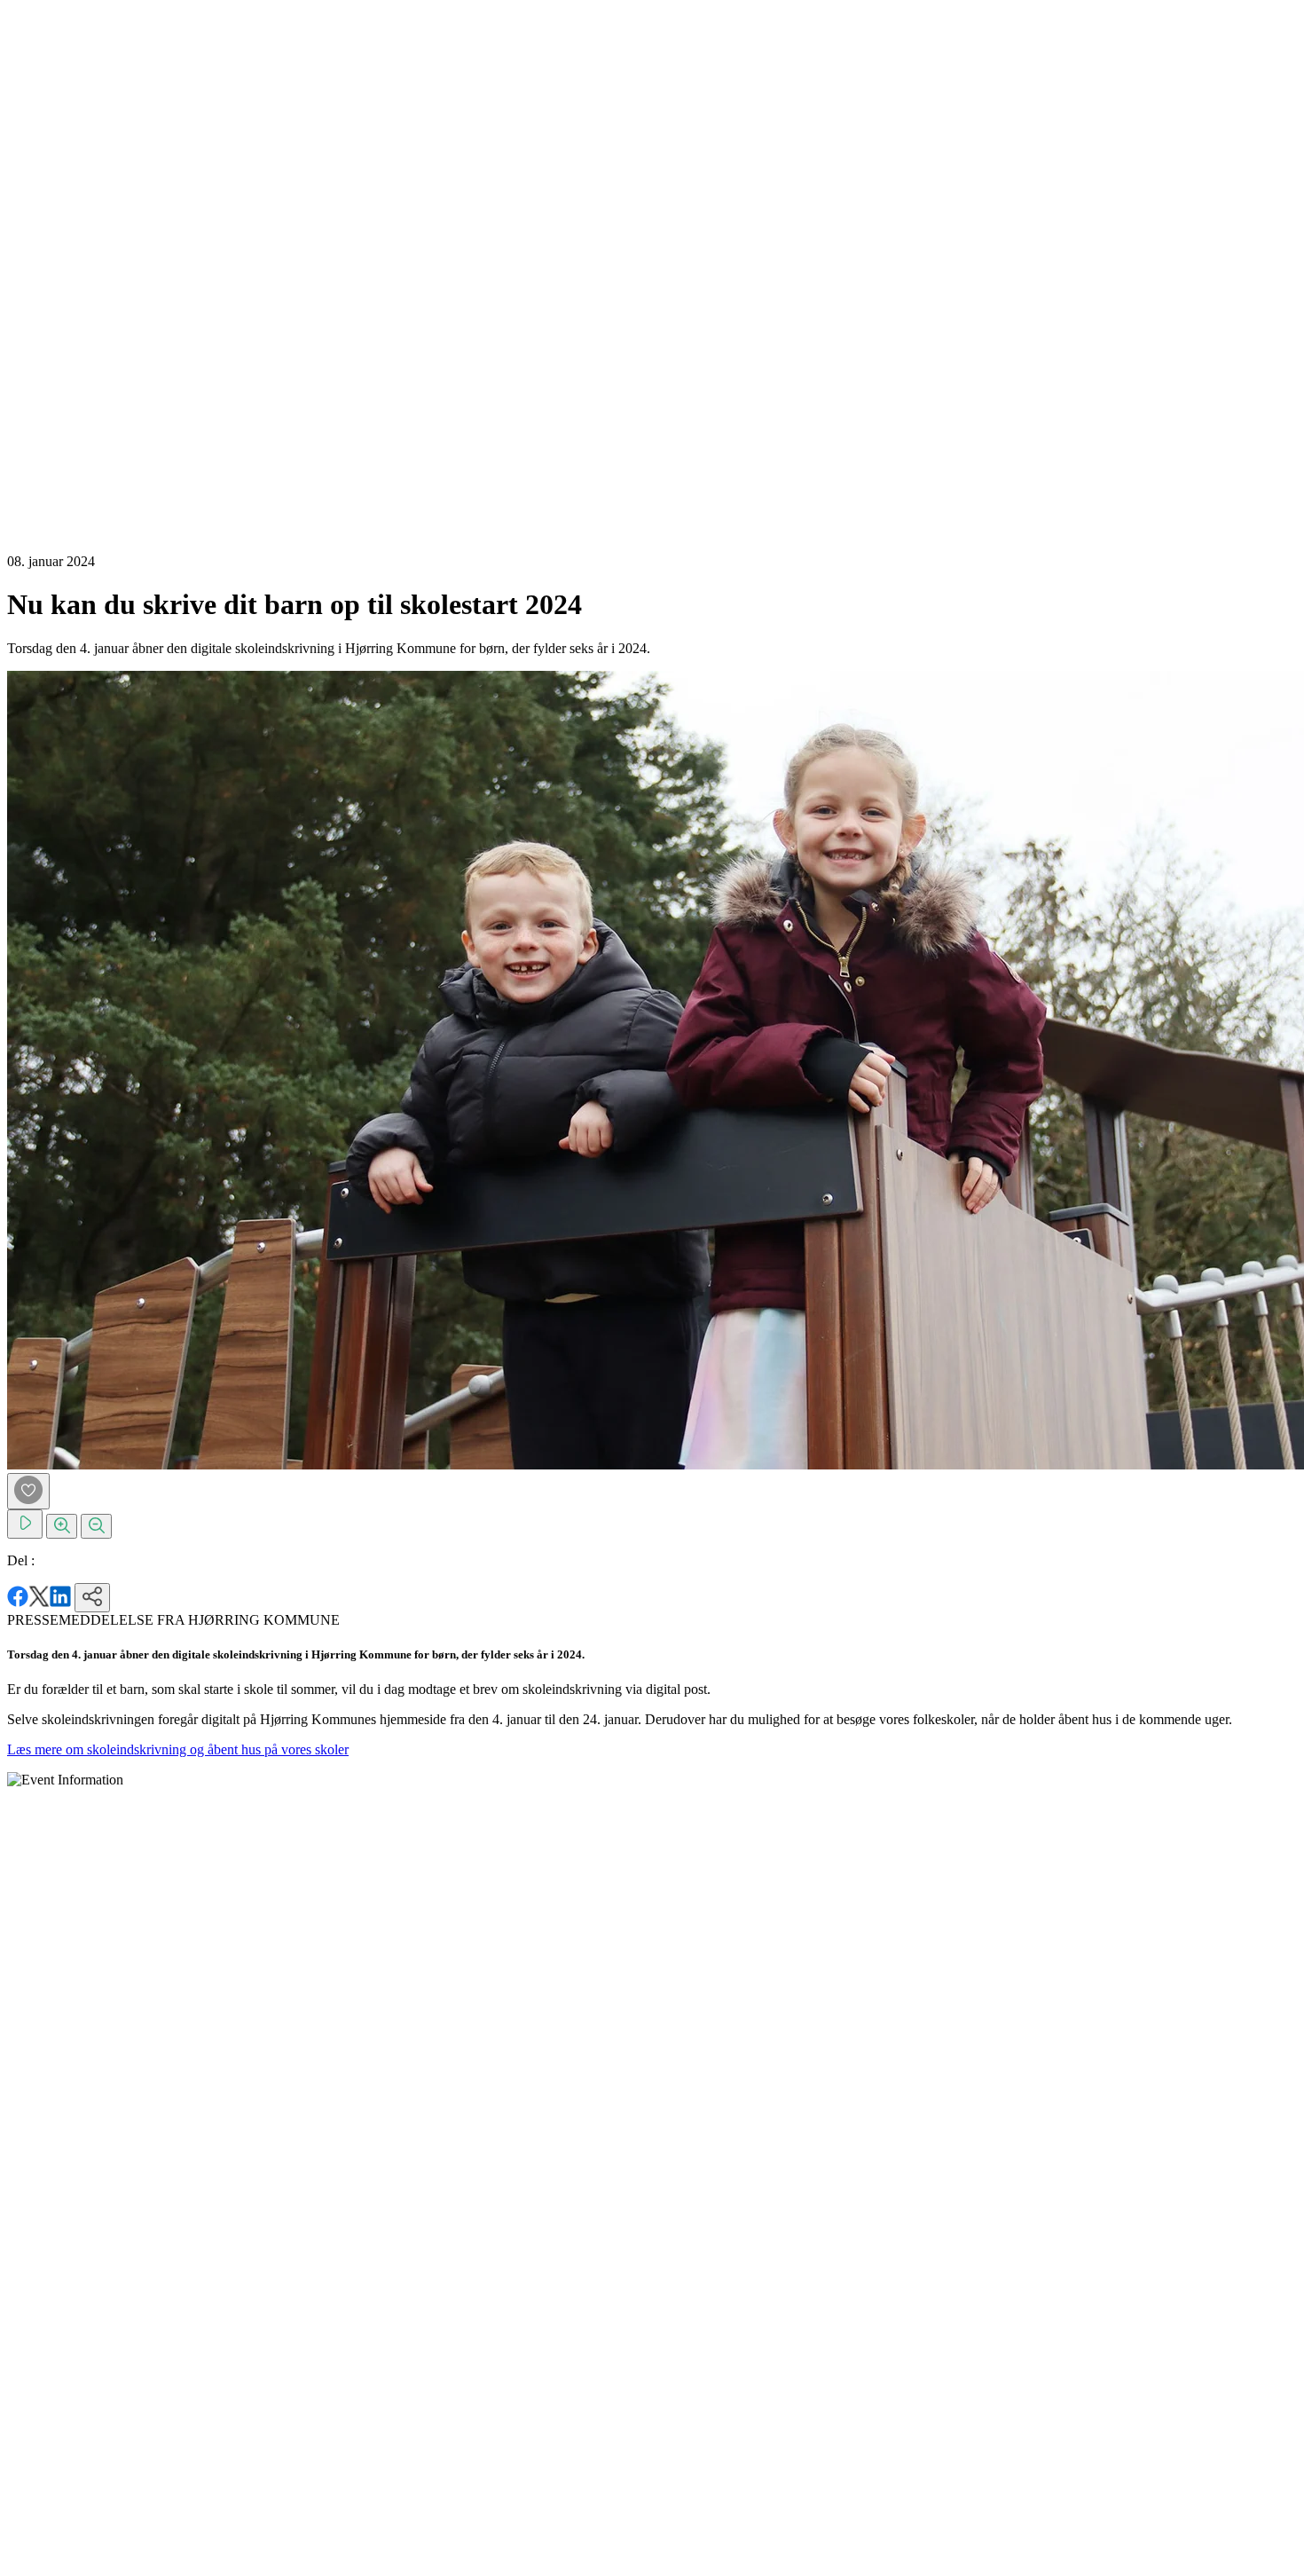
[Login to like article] (28, 1491)
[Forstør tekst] (62, 1526)
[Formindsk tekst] (96, 1526)
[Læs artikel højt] (25, 1524)
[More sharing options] (92, 1598)
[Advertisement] (78, 273)
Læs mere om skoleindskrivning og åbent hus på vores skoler (178, 1749)
